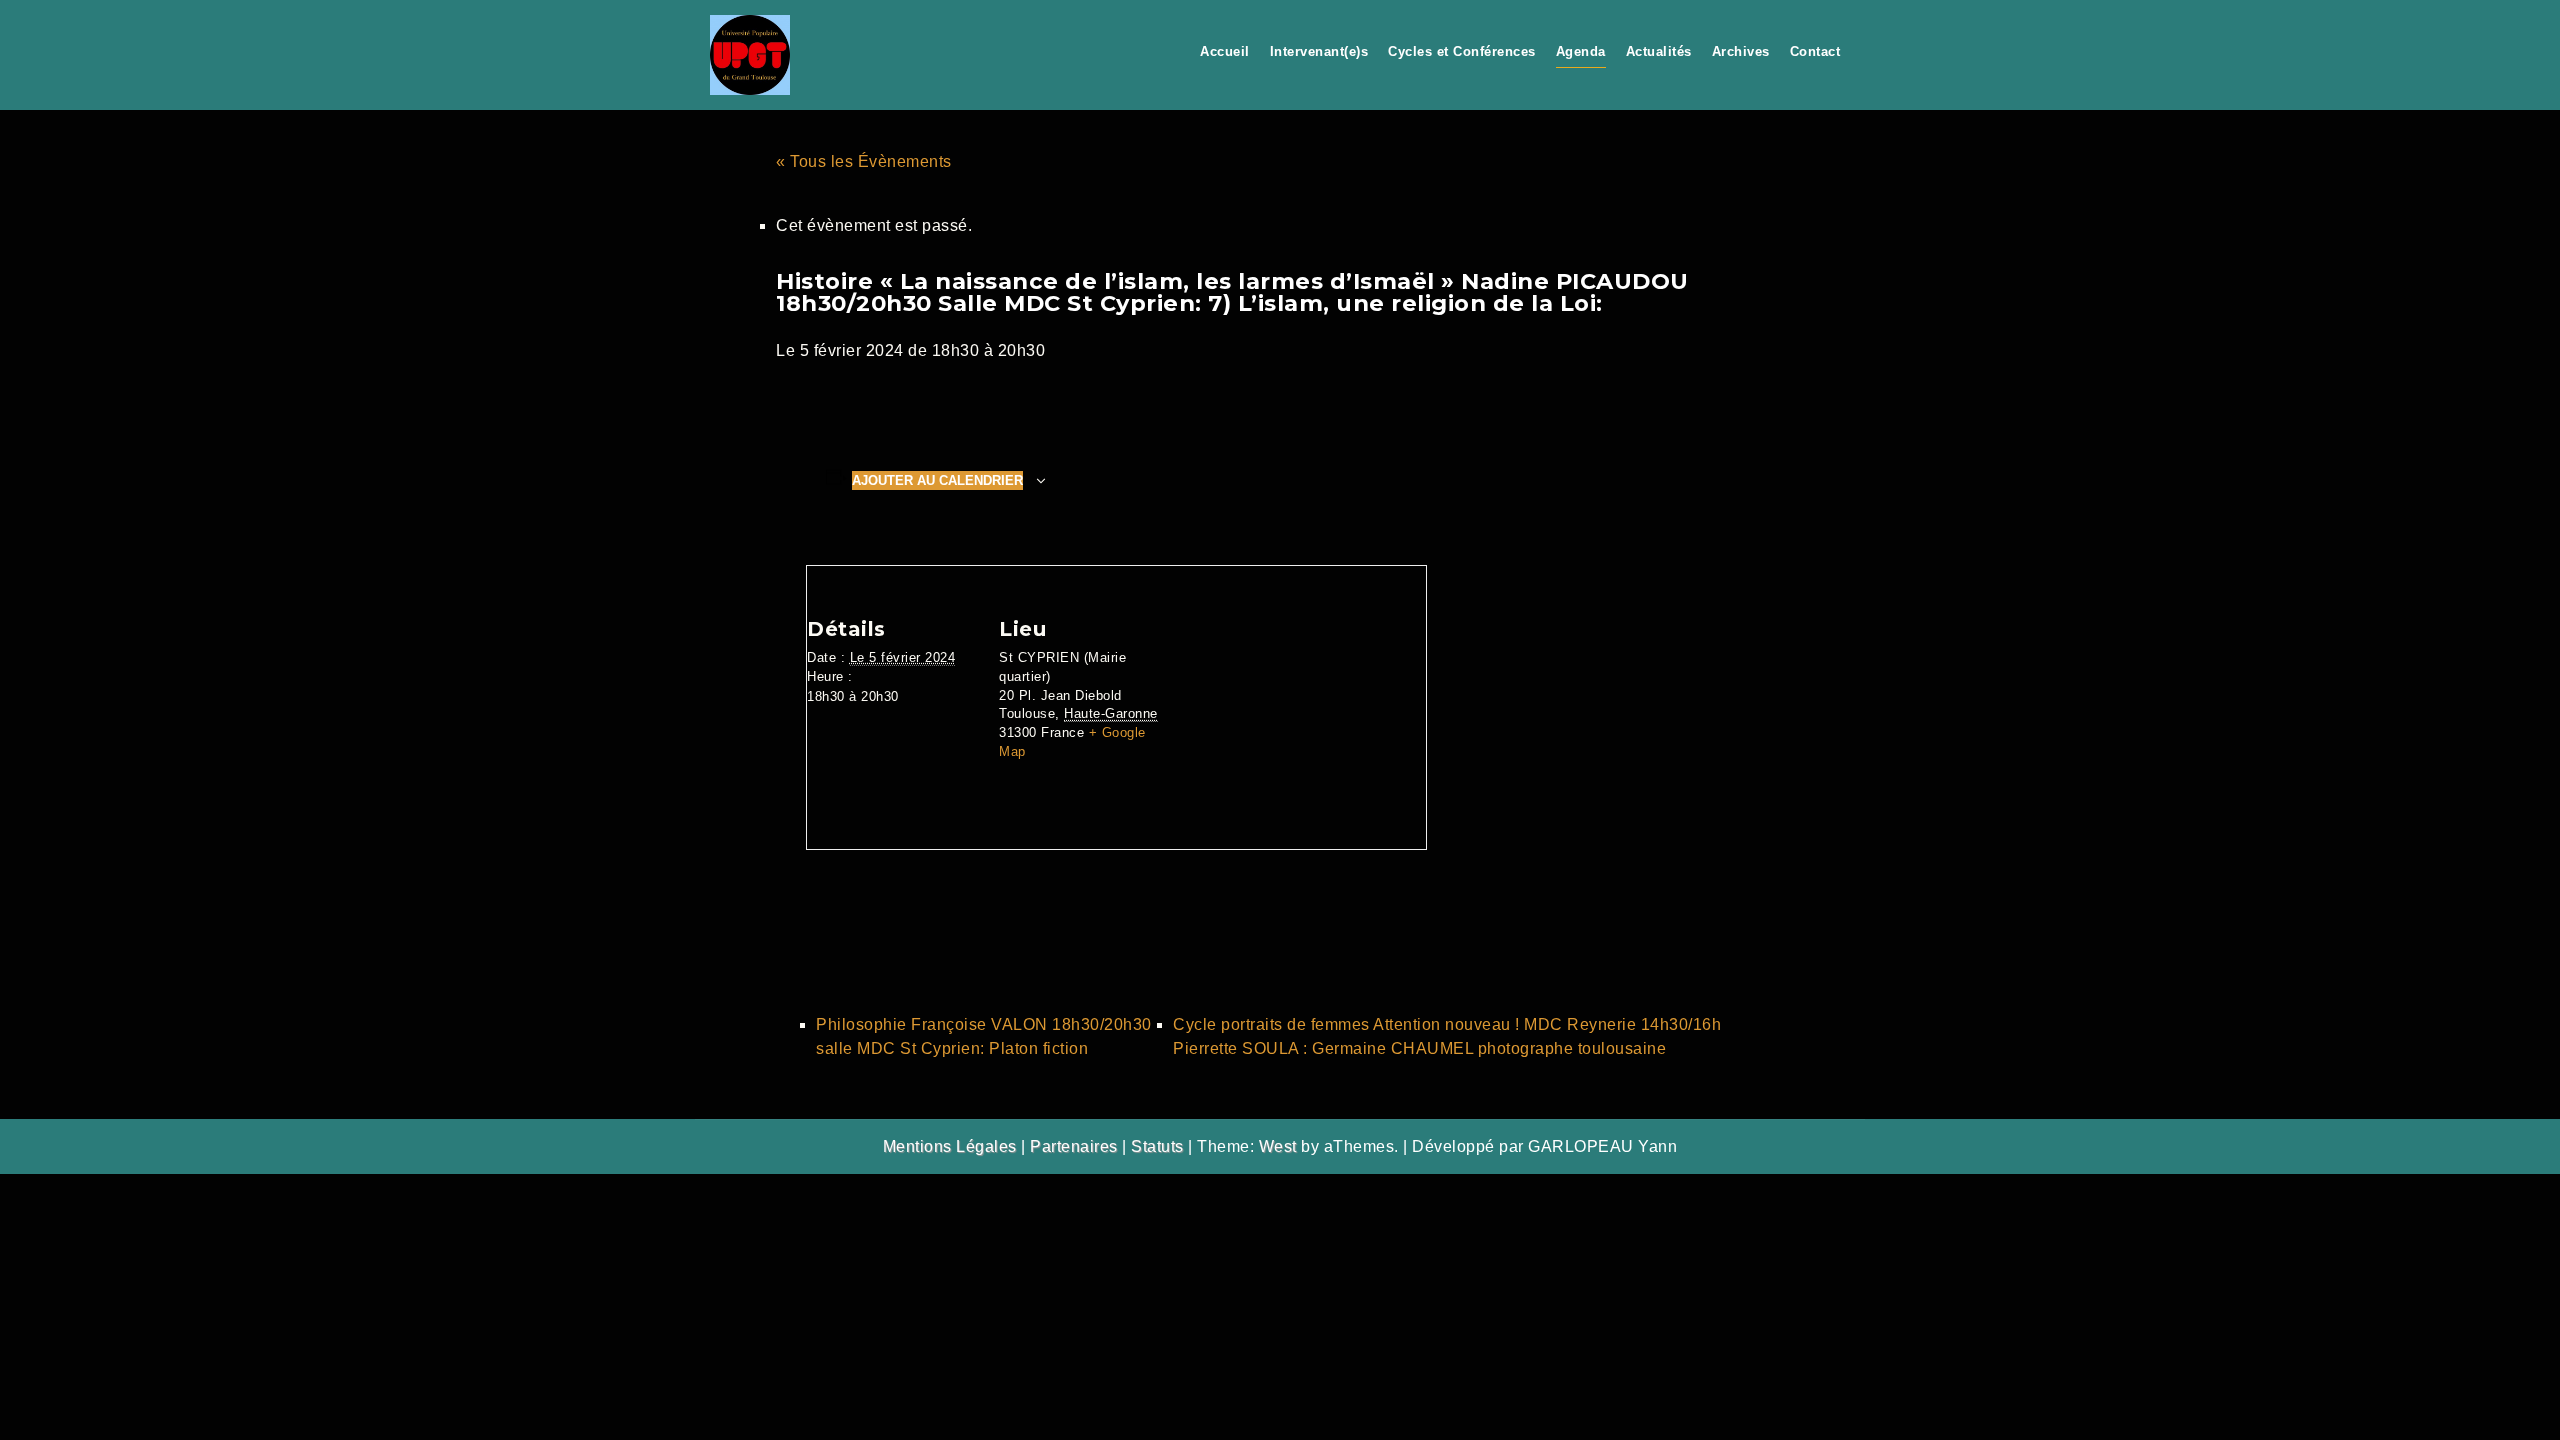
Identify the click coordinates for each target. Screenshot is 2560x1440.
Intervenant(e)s (1319, 51)
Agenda (1581, 51)
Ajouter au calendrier (937, 480)
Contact (1815, 51)
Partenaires (1074, 1146)
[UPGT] (750, 53)
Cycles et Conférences (1462, 51)
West (1278, 1146)
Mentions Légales (950, 1146)
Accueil (1225, 51)
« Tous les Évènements (864, 161)
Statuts (1157, 1146)
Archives (1741, 51)
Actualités (1659, 51)
